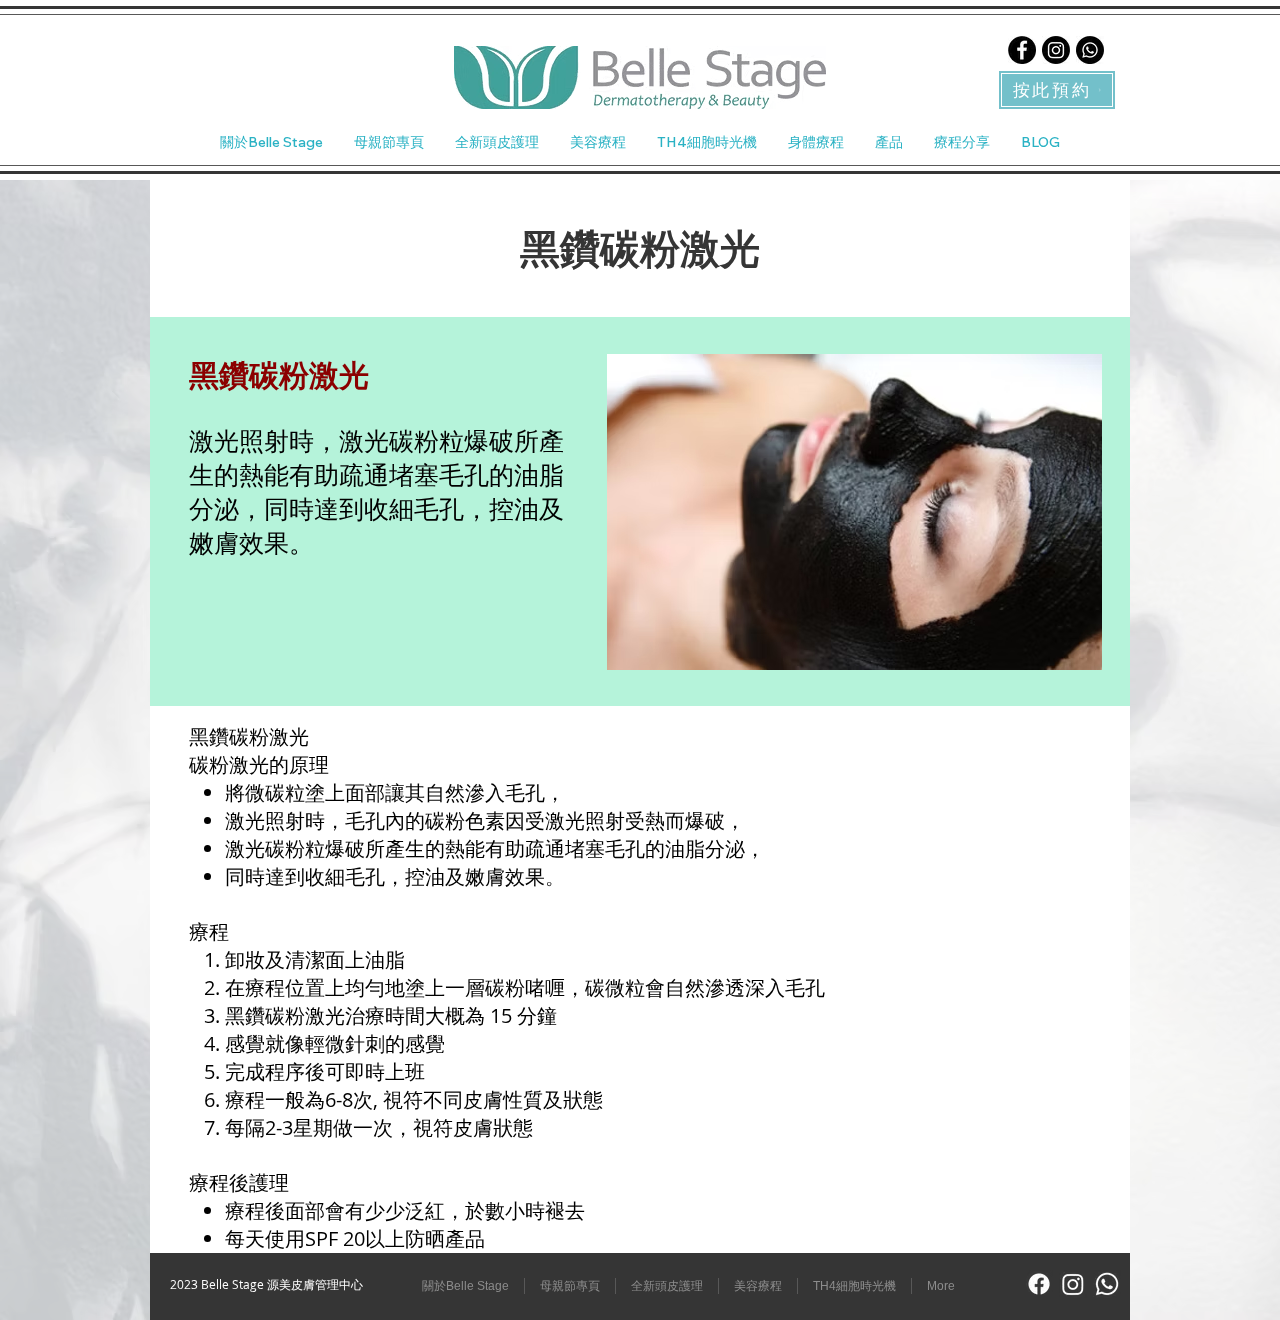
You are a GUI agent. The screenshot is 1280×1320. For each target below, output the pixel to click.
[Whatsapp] (1090, 50)
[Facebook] (1039, 1284)
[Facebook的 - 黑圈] (1022, 50)
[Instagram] (1056, 50)
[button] (597, 142)
